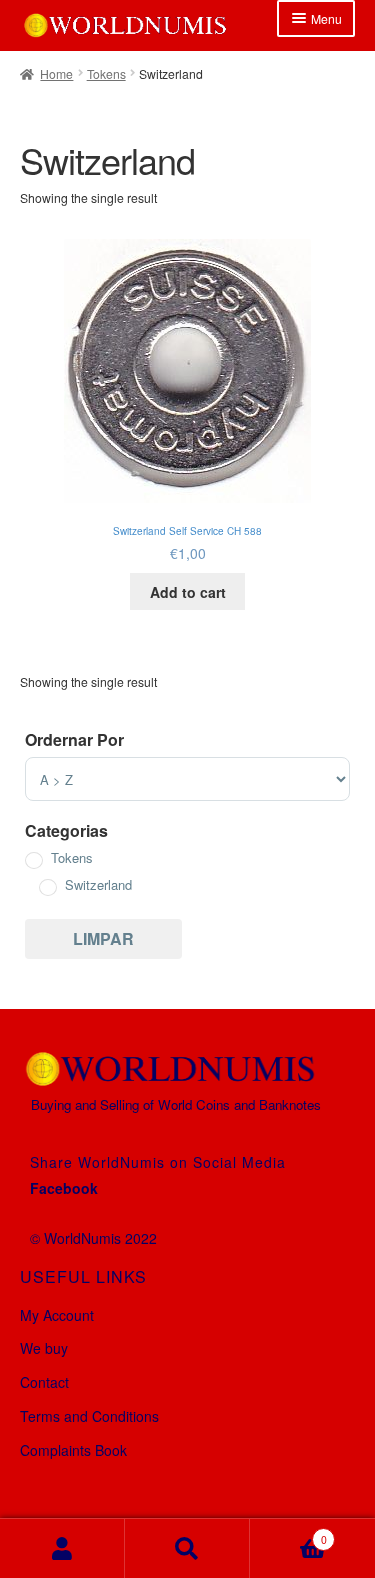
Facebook (64, 1188)
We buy (44, 1348)
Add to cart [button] (188, 592)
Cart (288, 1533)
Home (56, 73)
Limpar (103, 938)
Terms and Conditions (89, 1416)
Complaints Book (73, 1450)
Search (187, 1548)
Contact (44, 1382)
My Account (57, 1315)
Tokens (106, 73)
